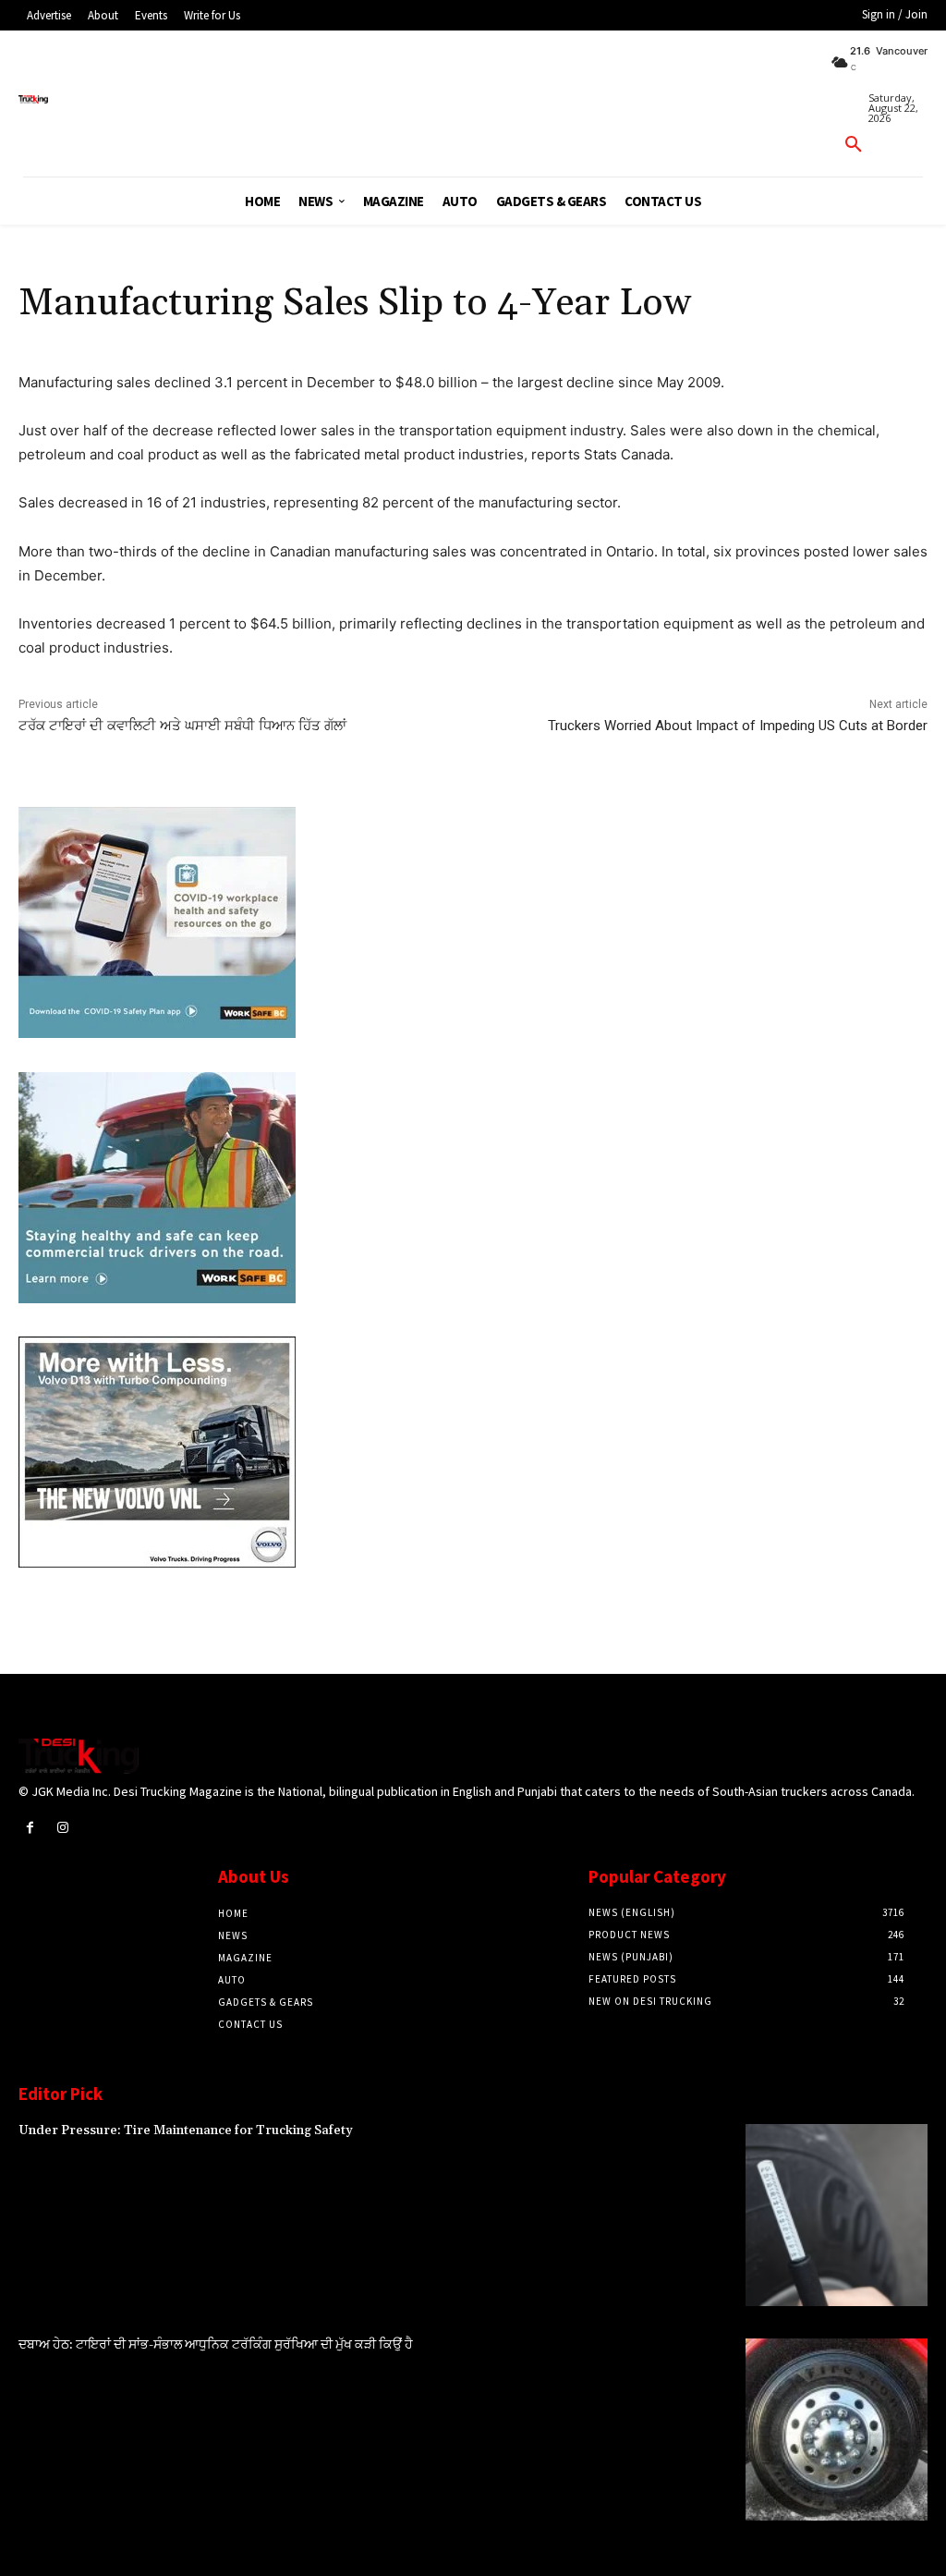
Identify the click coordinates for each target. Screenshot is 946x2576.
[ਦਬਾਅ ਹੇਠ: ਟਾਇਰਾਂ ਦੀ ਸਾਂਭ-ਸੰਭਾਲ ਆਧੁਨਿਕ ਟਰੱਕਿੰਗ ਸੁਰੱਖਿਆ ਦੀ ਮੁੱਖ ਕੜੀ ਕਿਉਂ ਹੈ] (837, 2429)
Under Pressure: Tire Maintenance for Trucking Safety (186, 2130)
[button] (854, 145)
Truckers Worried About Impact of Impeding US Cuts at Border (738, 726)
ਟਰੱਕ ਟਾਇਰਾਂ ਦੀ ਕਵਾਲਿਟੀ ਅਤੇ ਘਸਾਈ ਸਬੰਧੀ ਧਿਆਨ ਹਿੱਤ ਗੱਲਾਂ (182, 726)
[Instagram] (62, 1828)
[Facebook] (30, 1828)
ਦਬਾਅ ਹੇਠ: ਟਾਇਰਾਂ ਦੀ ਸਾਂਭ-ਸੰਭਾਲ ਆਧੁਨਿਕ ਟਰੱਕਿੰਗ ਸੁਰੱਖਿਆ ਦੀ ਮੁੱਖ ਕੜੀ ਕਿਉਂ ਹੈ (216, 2345)
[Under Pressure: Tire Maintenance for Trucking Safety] (837, 2215)
